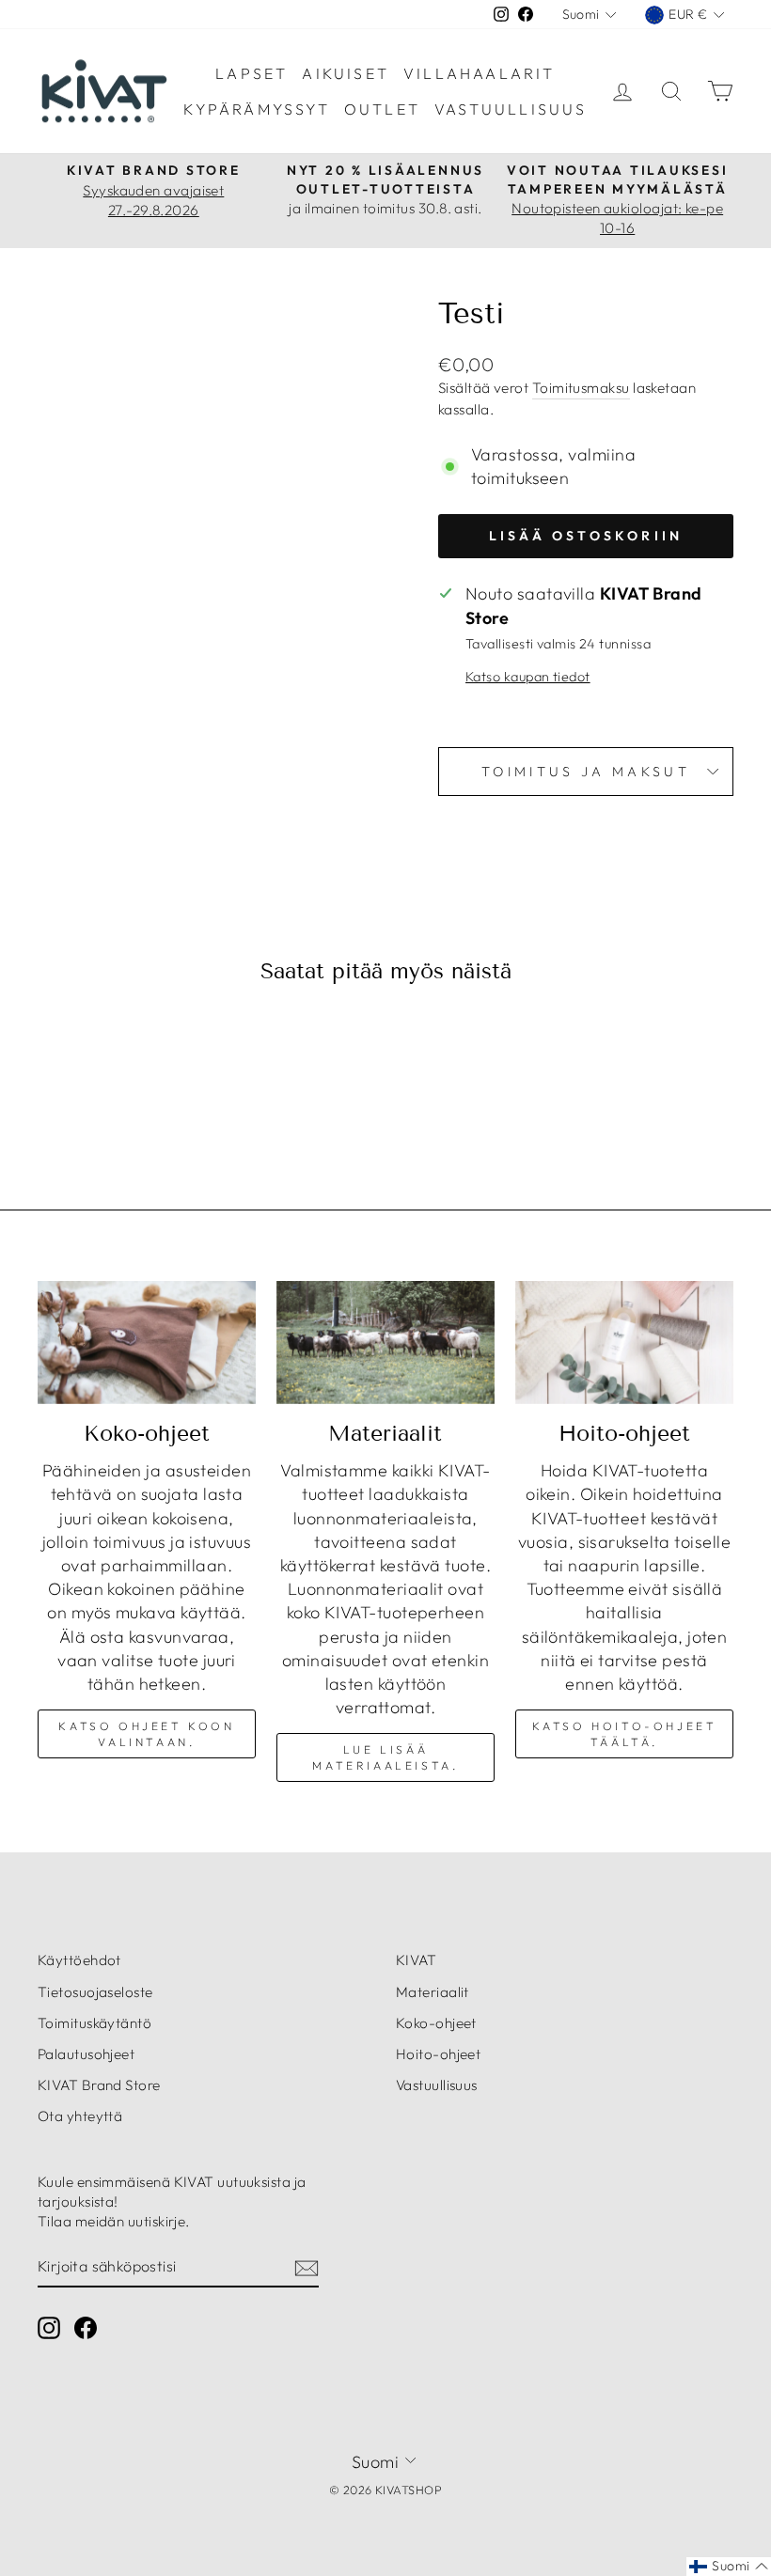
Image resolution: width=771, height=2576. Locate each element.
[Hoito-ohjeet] (624, 1342)
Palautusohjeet (86, 2054)
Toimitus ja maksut (586, 772)
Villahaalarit (480, 73)
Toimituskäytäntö (94, 2023)
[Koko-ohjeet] (147, 1342)
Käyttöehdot (79, 1960)
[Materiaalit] (385, 1342)
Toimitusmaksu (581, 388)
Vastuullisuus (511, 109)
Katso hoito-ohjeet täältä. (625, 1734)
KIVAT (416, 1960)
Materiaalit (433, 1992)
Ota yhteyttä (80, 2116)
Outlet (382, 109)
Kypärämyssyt (256, 109)
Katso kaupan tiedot (528, 677)
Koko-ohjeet (436, 2023)
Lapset (252, 73)
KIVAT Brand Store (99, 2085)
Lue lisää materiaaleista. (385, 1757)
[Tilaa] (307, 2267)
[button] (729, 2567)
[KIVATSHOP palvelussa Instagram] (49, 2327)
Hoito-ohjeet (438, 2054)
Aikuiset (346, 73)
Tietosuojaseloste (95, 1992)
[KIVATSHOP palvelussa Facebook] (86, 2327)
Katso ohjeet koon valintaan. (146, 1734)
